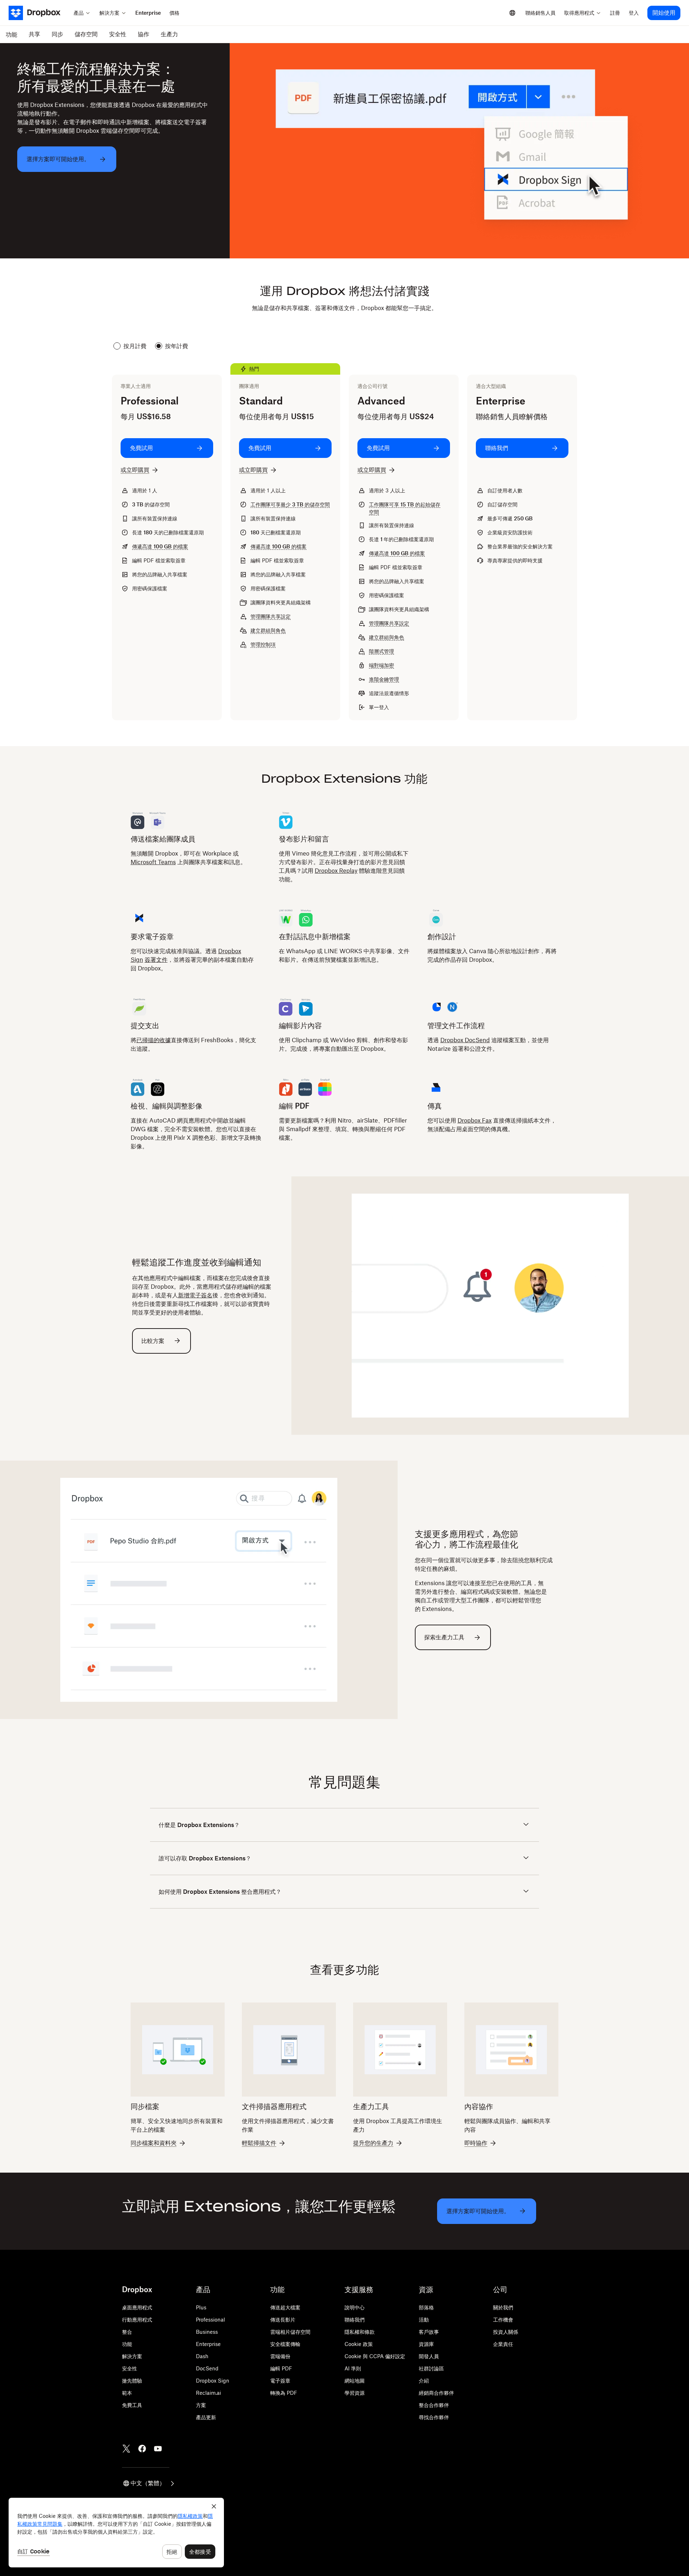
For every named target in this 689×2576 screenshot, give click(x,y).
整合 (127, 2332)
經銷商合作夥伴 (436, 2393)
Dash (202, 2356)
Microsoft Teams (153, 862)
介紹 (424, 2381)
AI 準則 (353, 2368)
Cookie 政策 (359, 2344)
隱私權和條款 (360, 2332)
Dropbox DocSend (465, 1040)
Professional (210, 2320)
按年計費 (177, 346)
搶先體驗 (132, 2381)
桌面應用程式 (137, 2307)
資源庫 (426, 2344)
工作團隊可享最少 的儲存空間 (290, 504)
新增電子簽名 (195, 1295)
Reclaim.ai (208, 2393)
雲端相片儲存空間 (290, 2332)
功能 (127, 2344)
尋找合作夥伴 (434, 2417)
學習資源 (355, 2393)
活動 (424, 2320)
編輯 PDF (281, 2368)
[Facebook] (142, 2449)
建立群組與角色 (268, 630)
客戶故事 (429, 2332)
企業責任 (503, 2344)
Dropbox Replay (336, 871)
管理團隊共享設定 (271, 616)
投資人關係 (506, 2332)
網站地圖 (355, 2381)
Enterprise (208, 2344)
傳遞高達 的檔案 (160, 546)
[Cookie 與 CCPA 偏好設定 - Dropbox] (116, 2533)
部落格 (426, 2307)
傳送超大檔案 (285, 2307)
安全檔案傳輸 (285, 2344)
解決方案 (132, 2356)
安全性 (130, 2368)
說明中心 (355, 2307)
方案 (201, 2405)
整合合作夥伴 (434, 2405)
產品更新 (206, 2417)
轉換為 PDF (284, 2393)
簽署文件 (156, 960)
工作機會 (503, 2320)
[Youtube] (158, 2449)
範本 (127, 2393)
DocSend (207, 2368)
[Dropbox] (39, 13)
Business (207, 2332)
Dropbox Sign (213, 2381)
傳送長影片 (283, 2320)
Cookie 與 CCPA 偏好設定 (375, 2356)
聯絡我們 (355, 2320)
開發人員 (429, 2356)
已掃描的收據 (154, 1040)
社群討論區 (431, 2368)
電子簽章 (280, 2381)
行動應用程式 (137, 2320)
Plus (201, 2307)
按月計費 (135, 346)
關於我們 (503, 2307)
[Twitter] (126, 2449)
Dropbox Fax (475, 1120)
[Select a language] (512, 13)
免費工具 (132, 2405)
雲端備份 (280, 2356)
